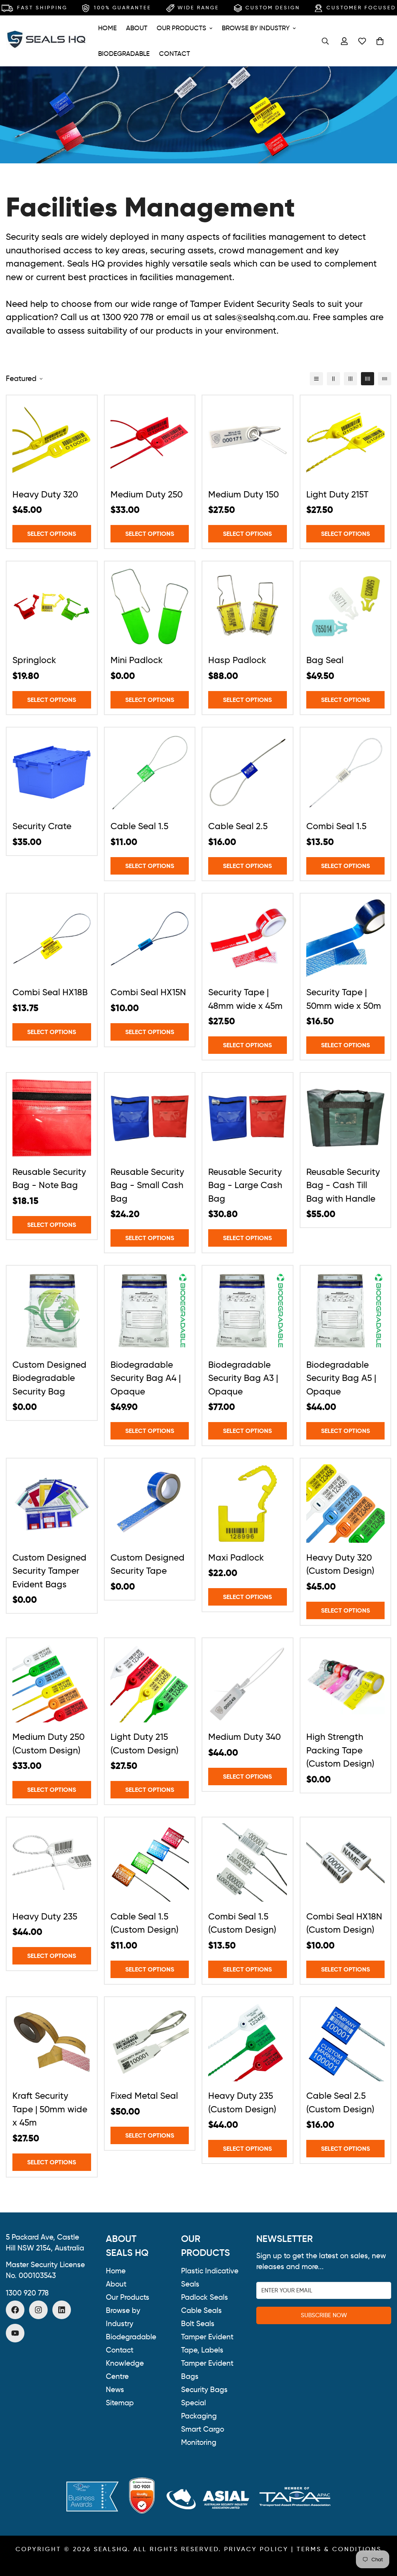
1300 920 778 (27, 2293)
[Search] (325, 41)
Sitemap (120, 2403)
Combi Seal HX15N (148, 992)
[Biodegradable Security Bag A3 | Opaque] (248, 1311)
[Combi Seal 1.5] (346, 773)
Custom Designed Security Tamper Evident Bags (49, 1571)
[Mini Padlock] (150, 606)
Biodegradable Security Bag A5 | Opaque (341, 1378)
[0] (380, 41)
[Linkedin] (62, 2310)
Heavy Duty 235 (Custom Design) (242, 2102)
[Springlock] (52, 606)
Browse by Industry (256, 28)
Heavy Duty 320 (45, 494)
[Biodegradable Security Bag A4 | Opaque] (150, 1311)
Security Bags (204, 2390)
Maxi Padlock (236, 1557)
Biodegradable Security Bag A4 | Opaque (146, 1378)
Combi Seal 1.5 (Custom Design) (242, 1923)
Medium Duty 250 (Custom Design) (48, 1744)
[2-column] (333, 379)
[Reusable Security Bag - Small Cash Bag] (150, 1118)
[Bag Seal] (346, 606)
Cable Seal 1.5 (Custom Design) (144, 1923)
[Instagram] (38, 2310)
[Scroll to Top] (382, 2534)
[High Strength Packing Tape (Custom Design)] (346, 1683)
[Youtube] (15, 2333)
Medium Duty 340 (244, 1737)
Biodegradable (124, 54)
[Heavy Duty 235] (52, 1862)
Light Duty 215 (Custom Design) (144, 1744)
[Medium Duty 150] (248, 440)
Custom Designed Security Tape (148, 1564)
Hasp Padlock (237, 660)
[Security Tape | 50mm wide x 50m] (346, 939)
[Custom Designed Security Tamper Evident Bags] (52, 1504)
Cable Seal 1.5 (139, 826)
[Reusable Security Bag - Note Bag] (52, 1118)
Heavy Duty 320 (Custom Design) (340, 1564)
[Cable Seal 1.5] (150, 773)
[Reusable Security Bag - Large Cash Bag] (248, 1118)
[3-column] (350, 379)
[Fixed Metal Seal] (150, 2042)
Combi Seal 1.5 (336, 826)
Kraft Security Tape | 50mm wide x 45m (50, 2109)
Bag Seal (325, 660)
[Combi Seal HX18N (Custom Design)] (346, 1862)
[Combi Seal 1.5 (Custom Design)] (248, 1862)
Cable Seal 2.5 (238, 826)
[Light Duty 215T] (346, 440)
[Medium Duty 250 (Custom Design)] (52, 1683)
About (137, 28)
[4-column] (368, 379)
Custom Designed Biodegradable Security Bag (49, 1378)
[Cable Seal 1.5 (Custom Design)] (150, 1862)
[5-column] (385, 379)
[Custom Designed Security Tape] (150, 1504)
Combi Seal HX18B (50, 992)
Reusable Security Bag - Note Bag (49, 1179)
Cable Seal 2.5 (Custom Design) (340, 2102)
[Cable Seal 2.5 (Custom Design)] (346, 2042)
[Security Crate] (52, 773)
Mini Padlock (137, 660)
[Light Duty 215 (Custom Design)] (150, 1683)
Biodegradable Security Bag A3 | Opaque (243, 1378)
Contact (174, 54)
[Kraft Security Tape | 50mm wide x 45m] (52, 2042)
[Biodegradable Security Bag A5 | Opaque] (346, 1311)
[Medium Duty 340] (248, 1683)
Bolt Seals (198, 2324)
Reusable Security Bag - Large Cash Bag (245, 1185)
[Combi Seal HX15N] (150, 939)
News (115, 2390)
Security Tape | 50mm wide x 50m (344, 999)
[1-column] (316, 379)
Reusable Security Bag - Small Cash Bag (147, 1185)
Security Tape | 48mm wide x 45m (245, 999)
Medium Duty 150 (243, 494)
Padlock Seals (205, 2297)
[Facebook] (15, 2310)
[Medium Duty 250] (150, 440)
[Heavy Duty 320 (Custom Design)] (346, 1504)
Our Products (181, 28)
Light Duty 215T (337, 494)
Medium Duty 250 (147, 494)
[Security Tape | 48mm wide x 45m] (248, 939)
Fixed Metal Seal (144, 2096)
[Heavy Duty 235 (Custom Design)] (248, 2042)
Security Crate (42, 826)
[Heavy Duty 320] (52, 440)
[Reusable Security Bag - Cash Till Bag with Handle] (346, 1118)
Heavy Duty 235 (45, 1916)
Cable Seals (201, 2310)
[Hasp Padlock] (248, 606)
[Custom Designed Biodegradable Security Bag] (52, 1311)
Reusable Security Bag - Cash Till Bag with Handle (343, 1185)
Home (107, 28)
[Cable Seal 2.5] (248, 773)
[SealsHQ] (47, 41)
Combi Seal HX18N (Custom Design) (344, 1923)
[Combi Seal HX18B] (52, 939)
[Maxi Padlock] (248, 1504)
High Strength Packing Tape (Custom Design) (340, 1750)
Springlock (34, 660)
